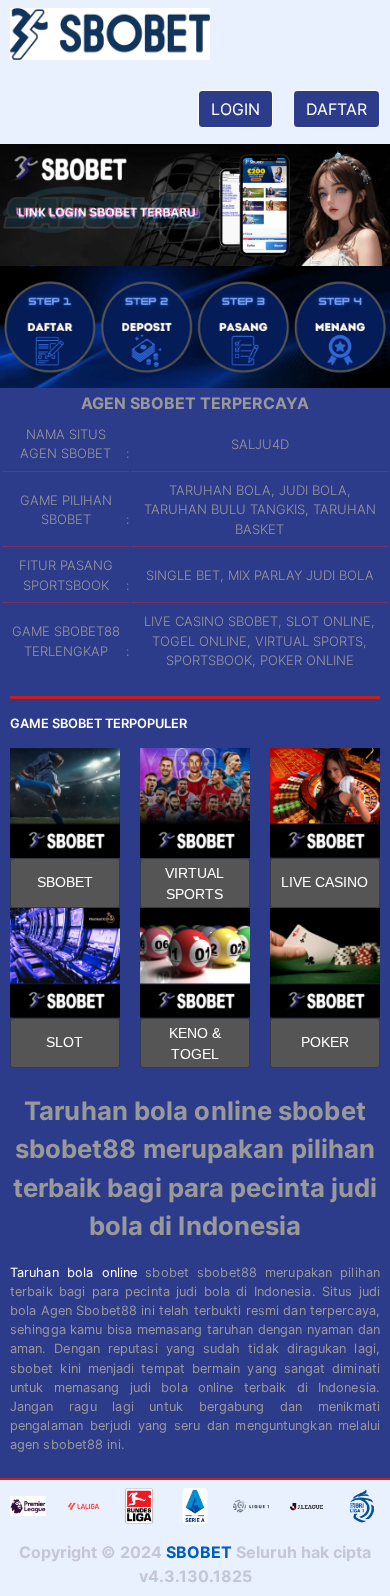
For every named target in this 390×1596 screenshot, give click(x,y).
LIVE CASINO (324, 882)
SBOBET (65, 882)
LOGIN (235, 109)
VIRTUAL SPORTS (194, 883)
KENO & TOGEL (195, 1043)
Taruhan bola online (73, 1272)
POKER (325, 1042)
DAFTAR (336, 109)
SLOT (64, 1042)
